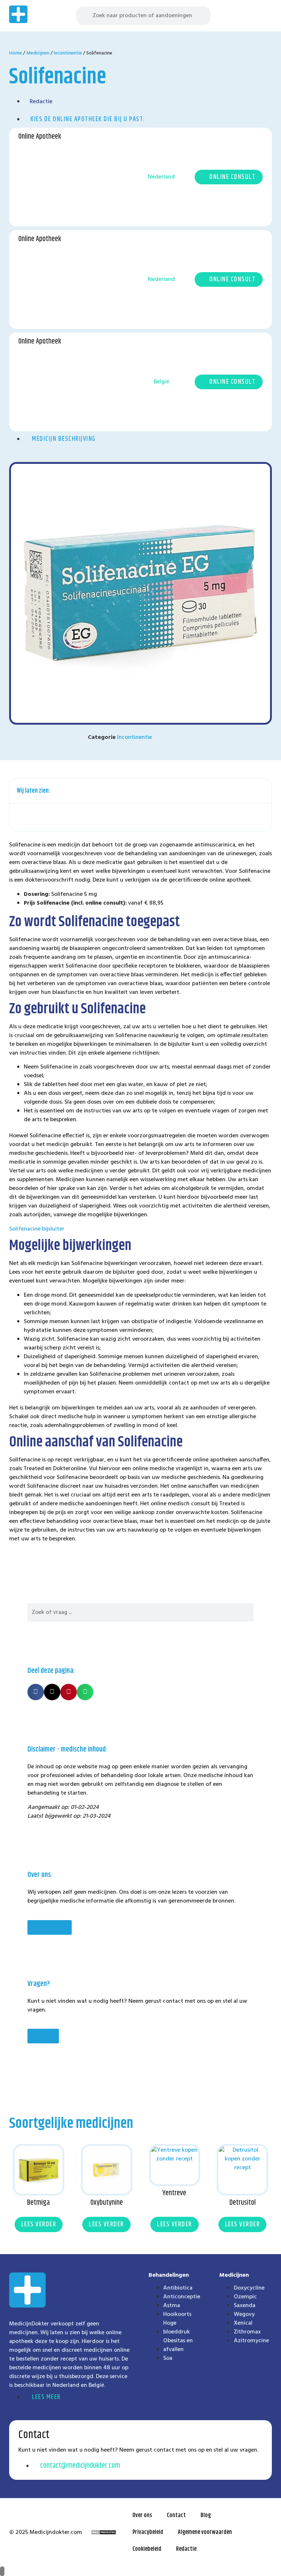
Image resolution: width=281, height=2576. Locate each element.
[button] (266, 16)
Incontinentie (68, 53)
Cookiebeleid (147, 2549)
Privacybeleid (148, 2532)
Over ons (142, 2515)
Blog (206, 2515)
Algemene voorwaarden (205, 2532)
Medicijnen (38, 53)
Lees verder (39, 2224)
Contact (176, 2515)
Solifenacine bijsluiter (37, 1229)
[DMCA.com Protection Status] (104, 2533)
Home (16, 53)
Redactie (186, 2549)
